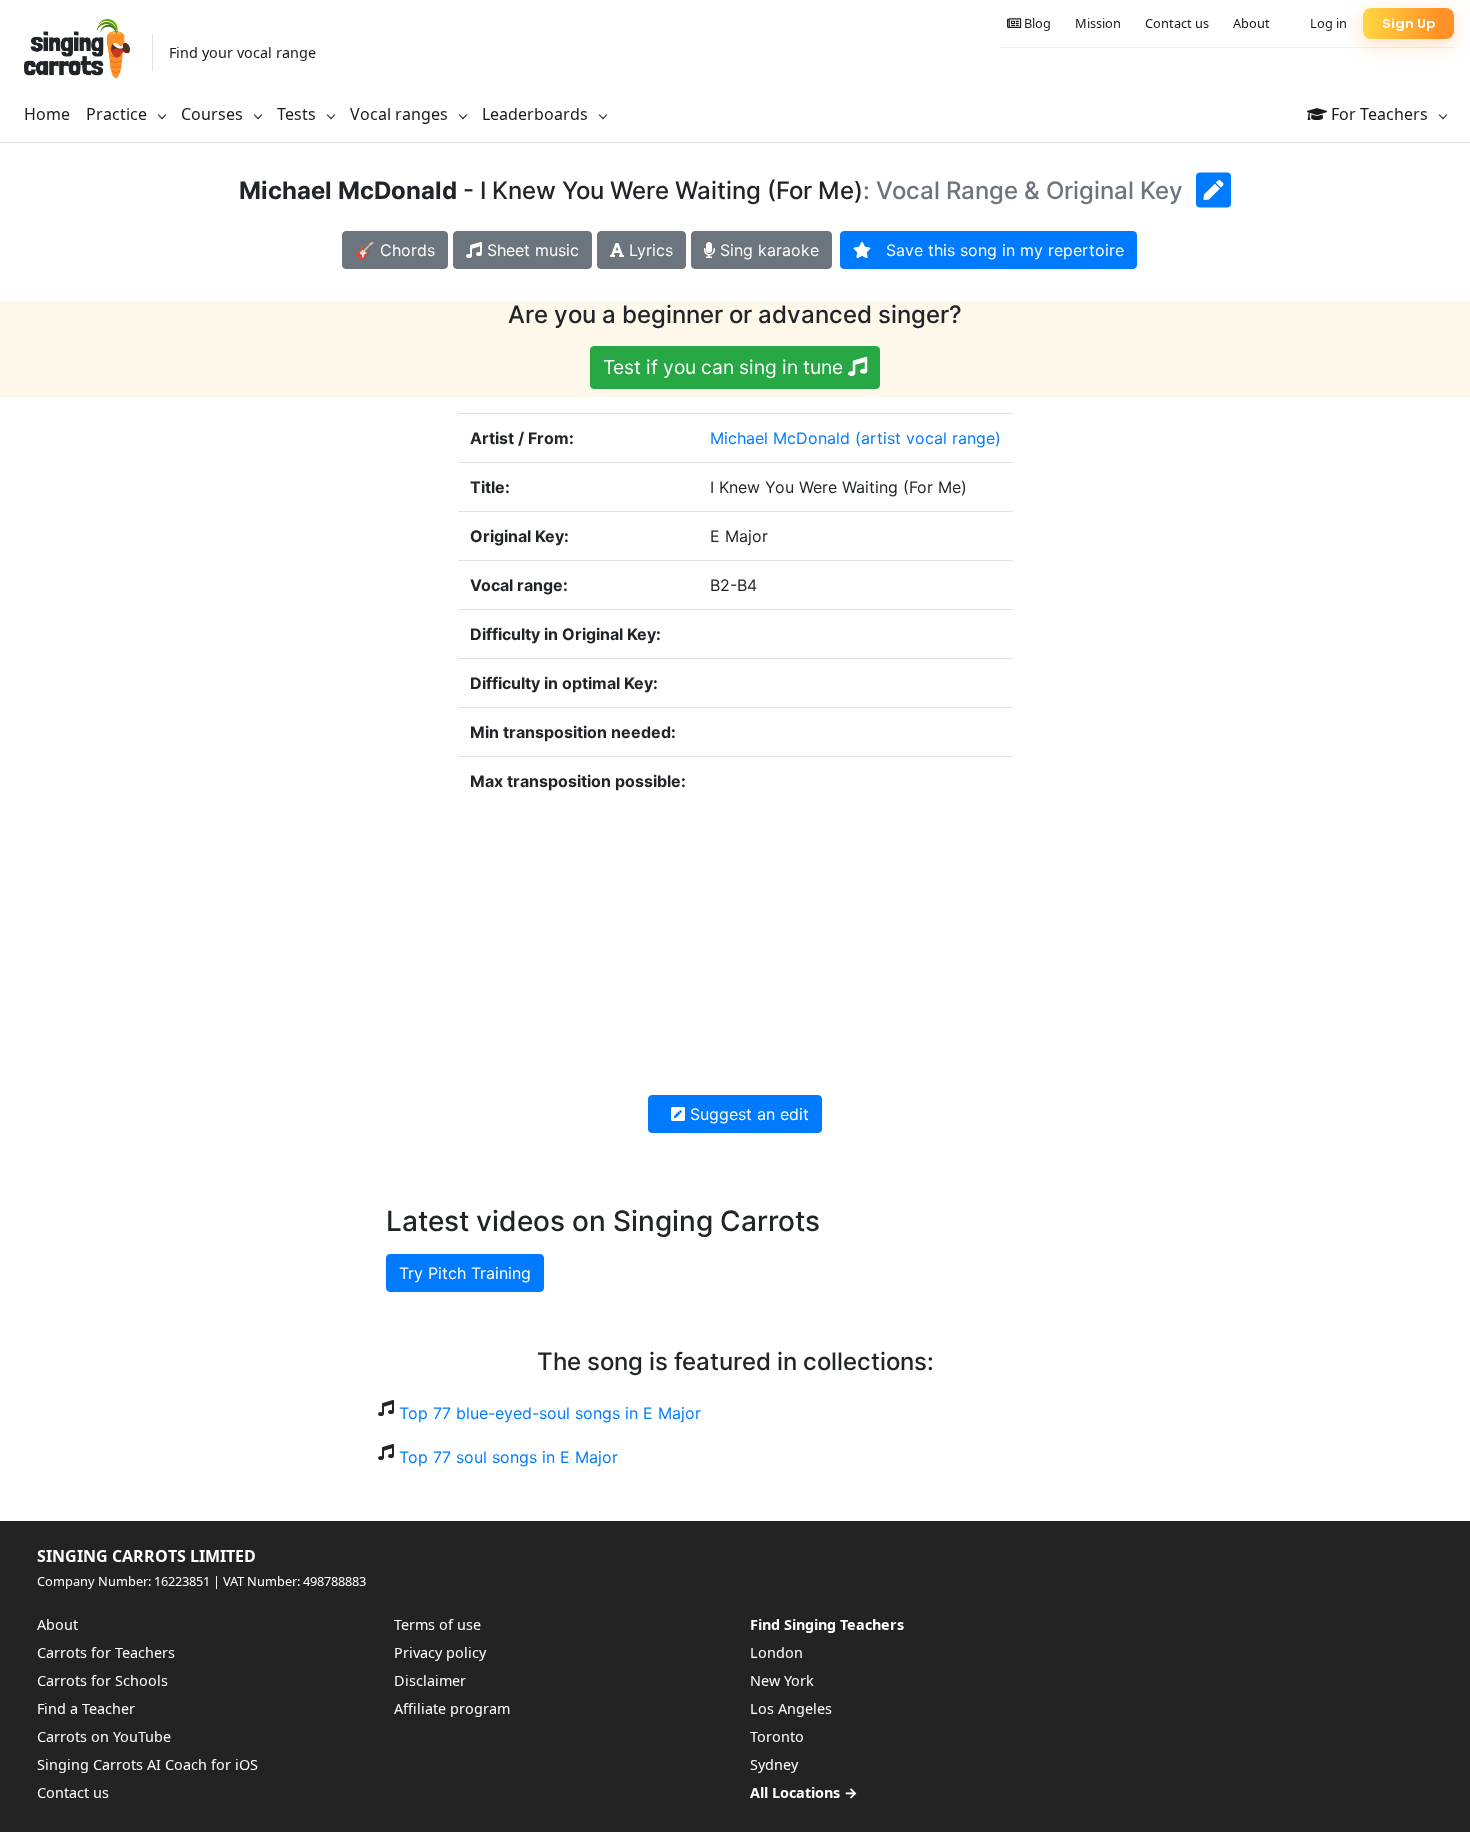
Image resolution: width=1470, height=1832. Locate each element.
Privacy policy (440, 1652)
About (1251, 23)
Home (47, 114)
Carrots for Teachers (106, 1652)
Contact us (1177, 23)
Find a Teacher (86, 1708)
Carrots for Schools (102, 1680)
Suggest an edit (747, 1114)
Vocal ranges (401, 114)
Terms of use (437, 1624)
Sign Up (1408, 23)
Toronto (777, 1736)
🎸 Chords (395, 250)
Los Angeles (791, 1708)
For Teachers (1379, 114)
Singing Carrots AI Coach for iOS (147, 1764)
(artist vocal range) (928, 438)
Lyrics (648, 250)
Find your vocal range (242, 52)
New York (782, 1680)
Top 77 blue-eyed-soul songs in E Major (550, 1413)
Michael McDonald (780, 438)
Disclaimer (430, 1680)
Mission (1098, 23)
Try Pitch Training (465, 1273)
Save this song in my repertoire (997, 250)
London (776, 1652)
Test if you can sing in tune (725, 367)
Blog (1036, 23)
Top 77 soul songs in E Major (508, 1457)
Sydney (774, 1764)
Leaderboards (537, 114)
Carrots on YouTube (104, 1736)
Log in (1328, 23)
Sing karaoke (767, 250)
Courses (214, 114)
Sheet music (530, 250)
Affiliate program (452, 1708)
